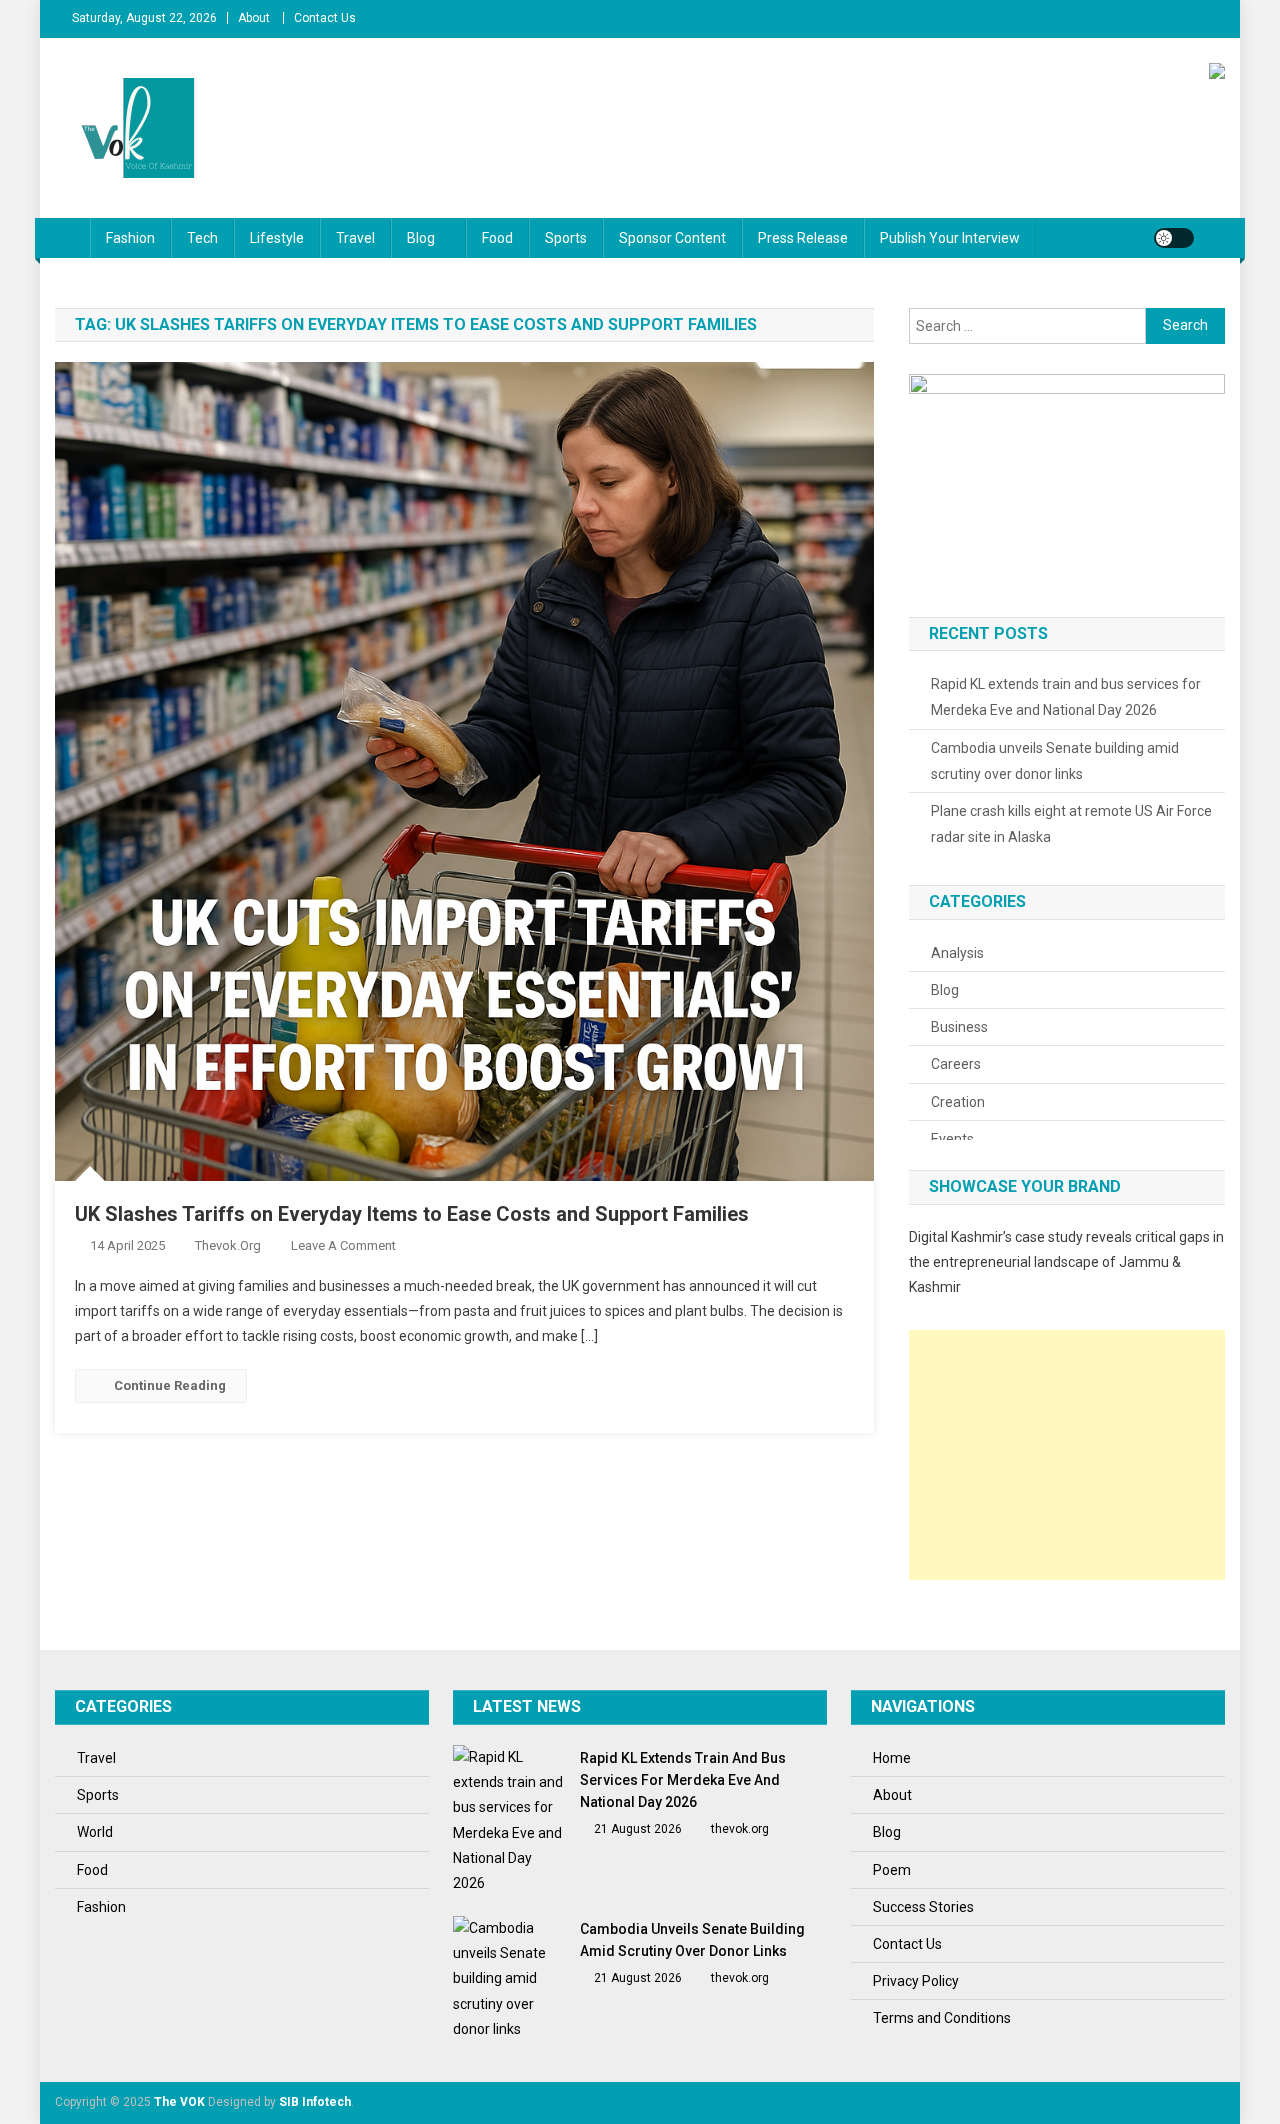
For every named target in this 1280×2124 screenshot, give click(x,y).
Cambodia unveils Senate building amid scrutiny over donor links (1055, 761)
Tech (202, 238)
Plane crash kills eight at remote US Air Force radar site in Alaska (1071, 824)
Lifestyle (277, 238)
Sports (566, 238)
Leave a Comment (343, 1245)
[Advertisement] (1067, 1455)
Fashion (130, 238)
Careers (956, 1064)
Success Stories (923, 1907)
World (95, 1832)
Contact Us (325, 18)
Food (497, 238)
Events (952, 1139)
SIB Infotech (315, 2102)
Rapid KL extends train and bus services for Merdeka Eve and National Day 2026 (1066, 697)
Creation (958, 1102)
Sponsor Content (672, 238)
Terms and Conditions (942, 2018)
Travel (355, 238)
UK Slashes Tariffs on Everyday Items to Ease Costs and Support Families (412, 1214)
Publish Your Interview (950, 238)
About (254, 18)
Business (959, 1027)
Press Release (803, 238)
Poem (892, 1870)
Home (892, 1758)
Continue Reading (170, 1385)
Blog (421, 238)
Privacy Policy (916, 1981)
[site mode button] (1174, 238)
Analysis (957, 953)
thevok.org (228, 1245)
